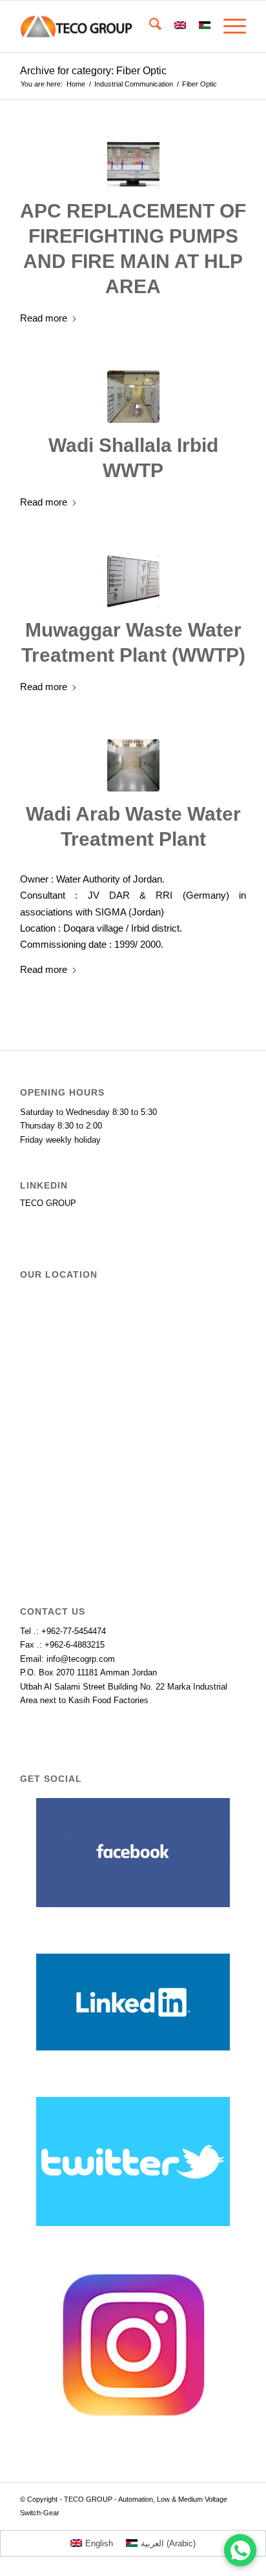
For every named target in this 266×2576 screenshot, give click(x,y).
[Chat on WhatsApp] (240, 2550)
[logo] (110, 26)
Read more (44, 318)
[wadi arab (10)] (133, 765)
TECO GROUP (48, 1203)
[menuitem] (149, 26)
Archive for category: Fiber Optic (93, 71)
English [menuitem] (99, 2543)
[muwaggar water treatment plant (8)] (133, 581)
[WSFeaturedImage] (133, 397)
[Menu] (228, 26)
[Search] (149, 26)
